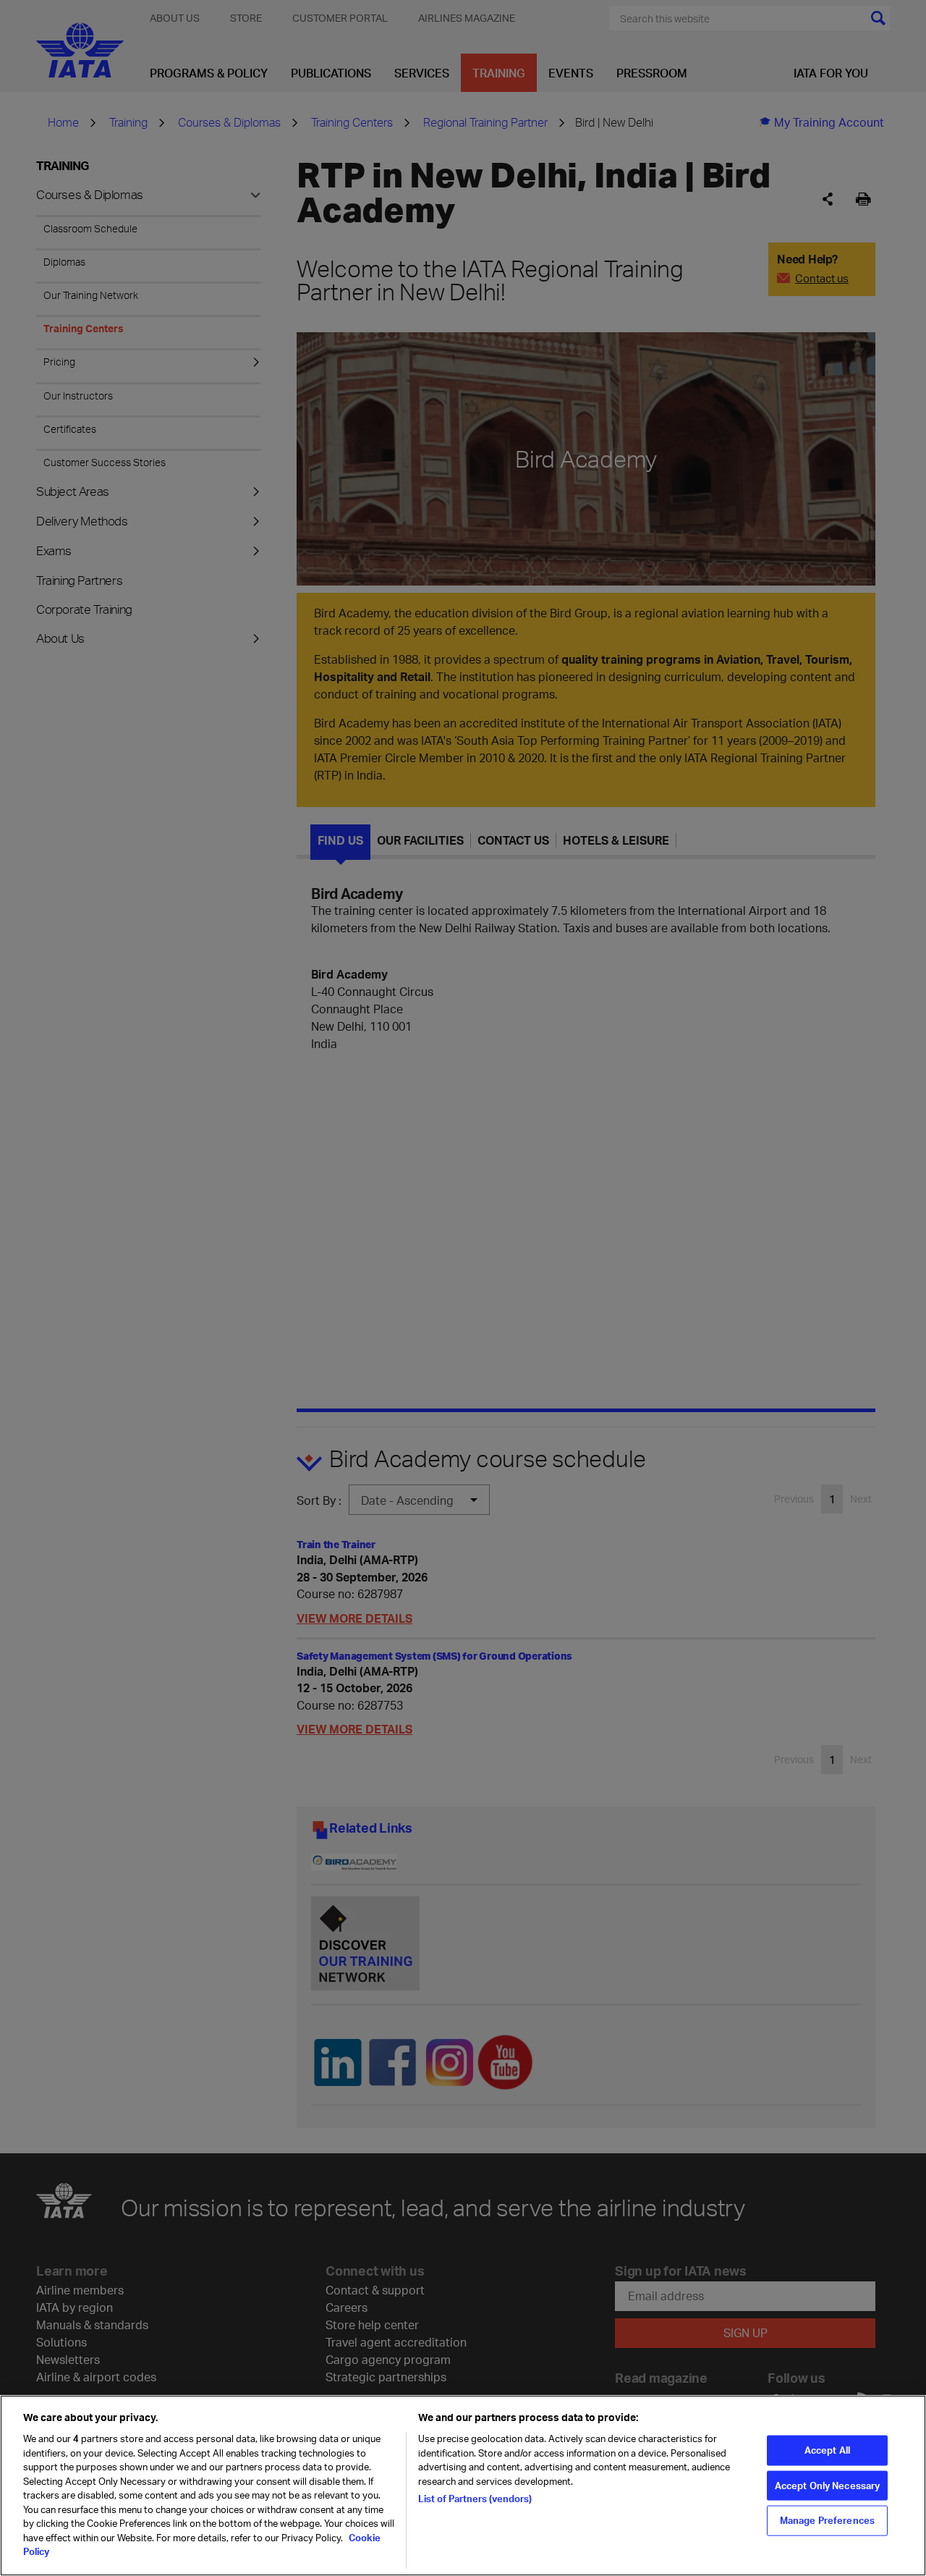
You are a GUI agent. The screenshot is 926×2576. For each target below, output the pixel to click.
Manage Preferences (827, 2520)
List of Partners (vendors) (475, 2499)
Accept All (827, 2450)
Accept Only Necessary (828, 2485)
